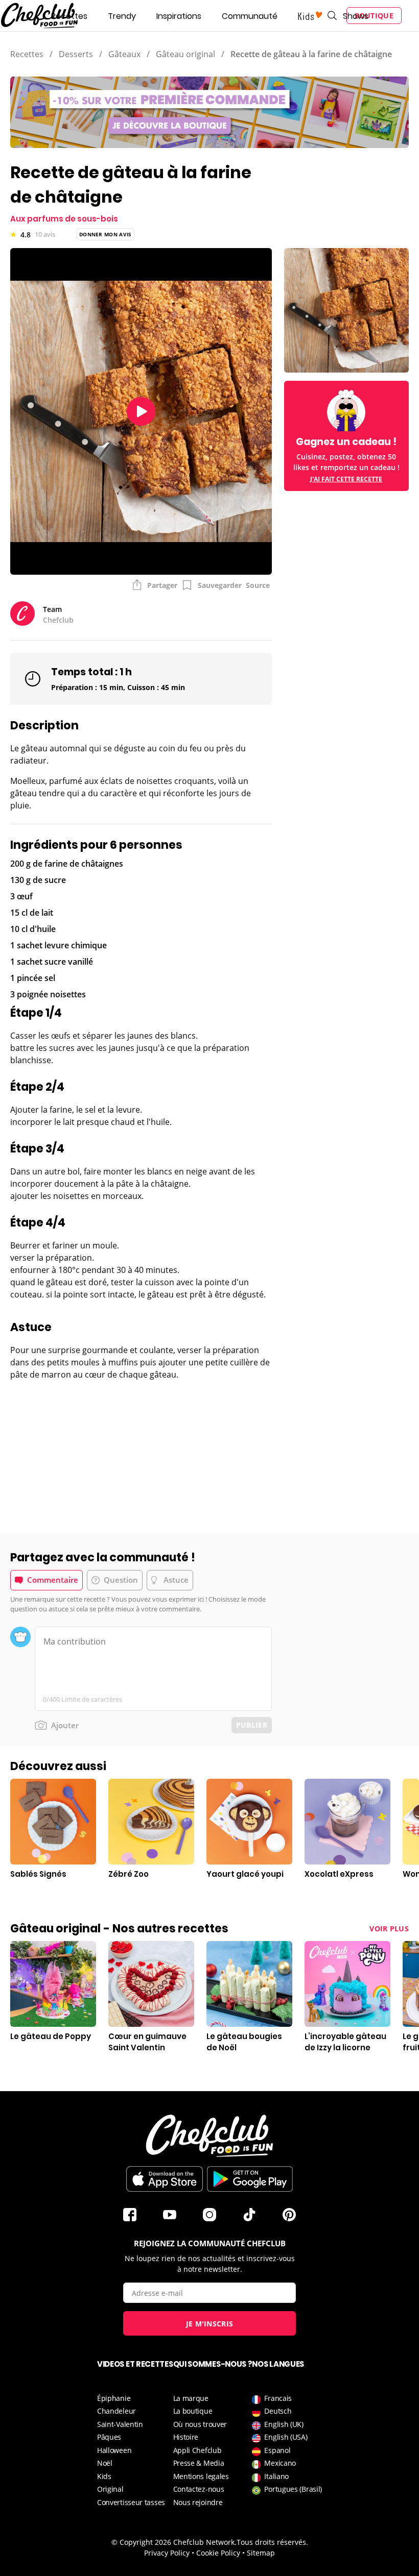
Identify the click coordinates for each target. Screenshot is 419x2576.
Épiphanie (114, 2398)
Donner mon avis (106, 234)
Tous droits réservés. (272, 2542)
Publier (252, 1725)
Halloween (114, 2450)
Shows (356, 16)
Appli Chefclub (197, 2450)
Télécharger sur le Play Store (250, 2179)
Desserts (76, 54)
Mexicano (280, 2463)
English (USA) (286, 2437)
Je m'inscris (210, 2324)
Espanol (277, 2450)
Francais (278, 2398)
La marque (191, 2398)
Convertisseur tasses (131, 2502)
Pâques (109, 2437)
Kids (104, 2476)
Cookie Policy (218, 2553)
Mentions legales (201, 2476)
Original (110, 2489)
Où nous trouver (200, 2424)
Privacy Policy (167, 2553)
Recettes (69, 16)
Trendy (122, 16)
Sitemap (261, 2553)
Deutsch (278, 2411)
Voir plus (389, 1929)
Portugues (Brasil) (293, 2489)
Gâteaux (124, 54)
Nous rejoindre (198, 2502)
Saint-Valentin (120, 2424)
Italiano (276, 2476)
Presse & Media (199, 2463)
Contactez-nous (199, 2489)
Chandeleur (117, 2411)
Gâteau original (185, 54)
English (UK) (284, 2424)
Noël (105, 2463)
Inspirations (179, 16)
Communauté (250, 16)
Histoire (186, 2437)
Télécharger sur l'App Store (165, 2179)
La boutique (193, 2411)
